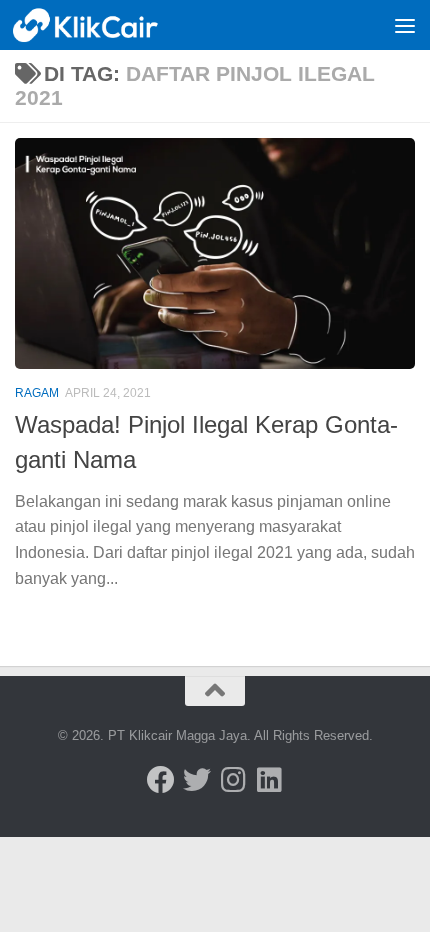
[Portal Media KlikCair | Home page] (111, 25)
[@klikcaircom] (161, 780)
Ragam (37, 393)
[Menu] (405, 25)
